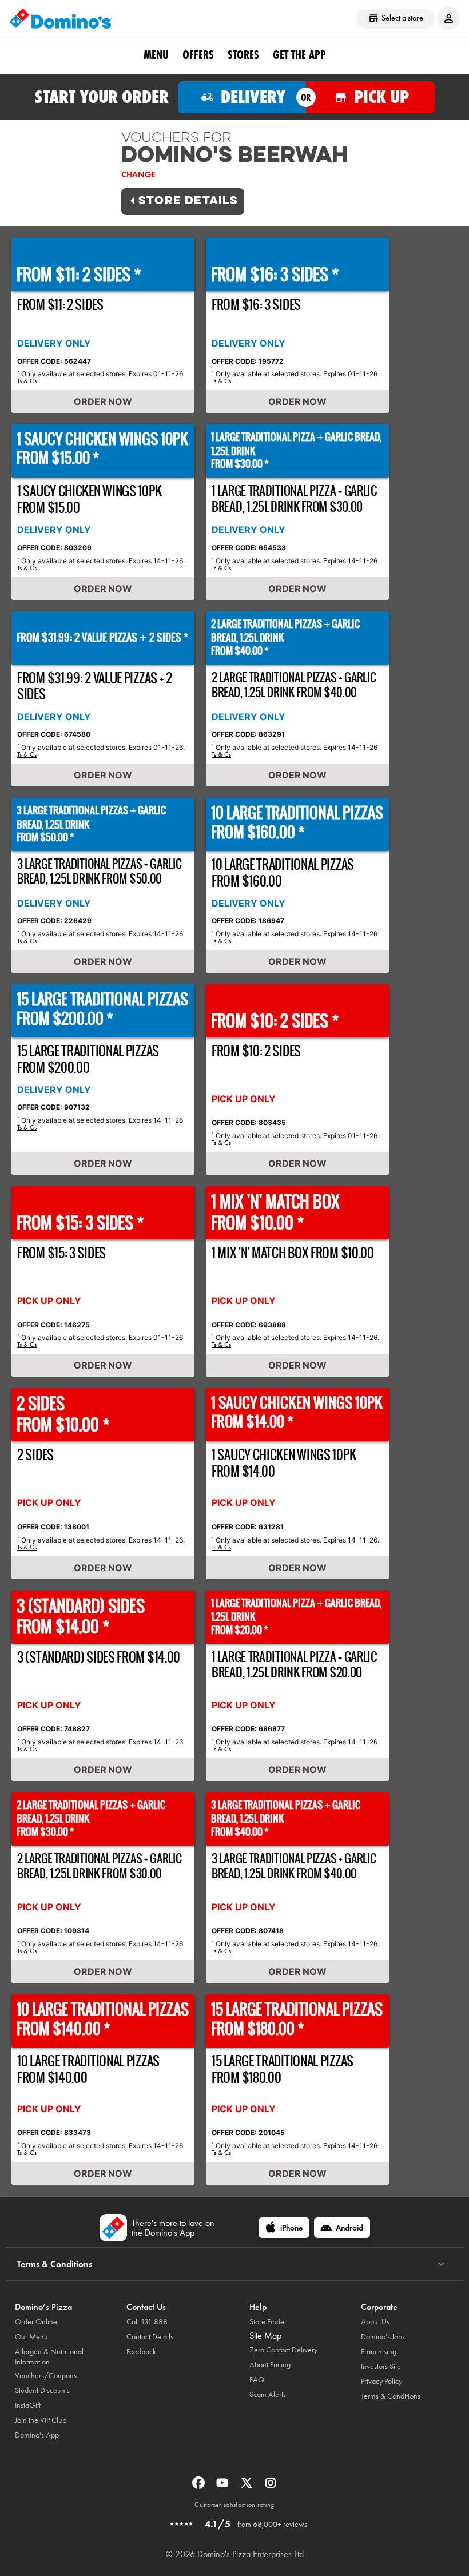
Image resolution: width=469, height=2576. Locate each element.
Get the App (299, 55)
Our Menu (31, 2337)
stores (243, 55)
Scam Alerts (268, 2394)
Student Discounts (42, 2390)
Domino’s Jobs (383, 2337)
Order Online (36, 2322)
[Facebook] (200, 2486)
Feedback (141, 2352)
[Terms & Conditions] (441, 2264)
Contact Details (150, 2337)
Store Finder (268, 2322)
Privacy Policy (381, 2381)
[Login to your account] (448, 18)
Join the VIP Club (41, 2420)
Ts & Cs (27, 381)
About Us (375, 2322)
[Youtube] (224, 2486)
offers (198, 55)
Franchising (379, 2352)
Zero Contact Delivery (283, 2350)
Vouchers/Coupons (46, 2376)
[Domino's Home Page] (61, 18)
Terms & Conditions (391, 2396)
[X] (248, 2486)
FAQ (257, 2380)
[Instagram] (271, 2486)
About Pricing (270, 2365)
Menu (156, 55)
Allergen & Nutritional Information (49, 2357)
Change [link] (138, 174)
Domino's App (37, 2435)
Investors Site (381, 2366)
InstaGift (28, 2405)
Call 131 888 (147, 2322)
